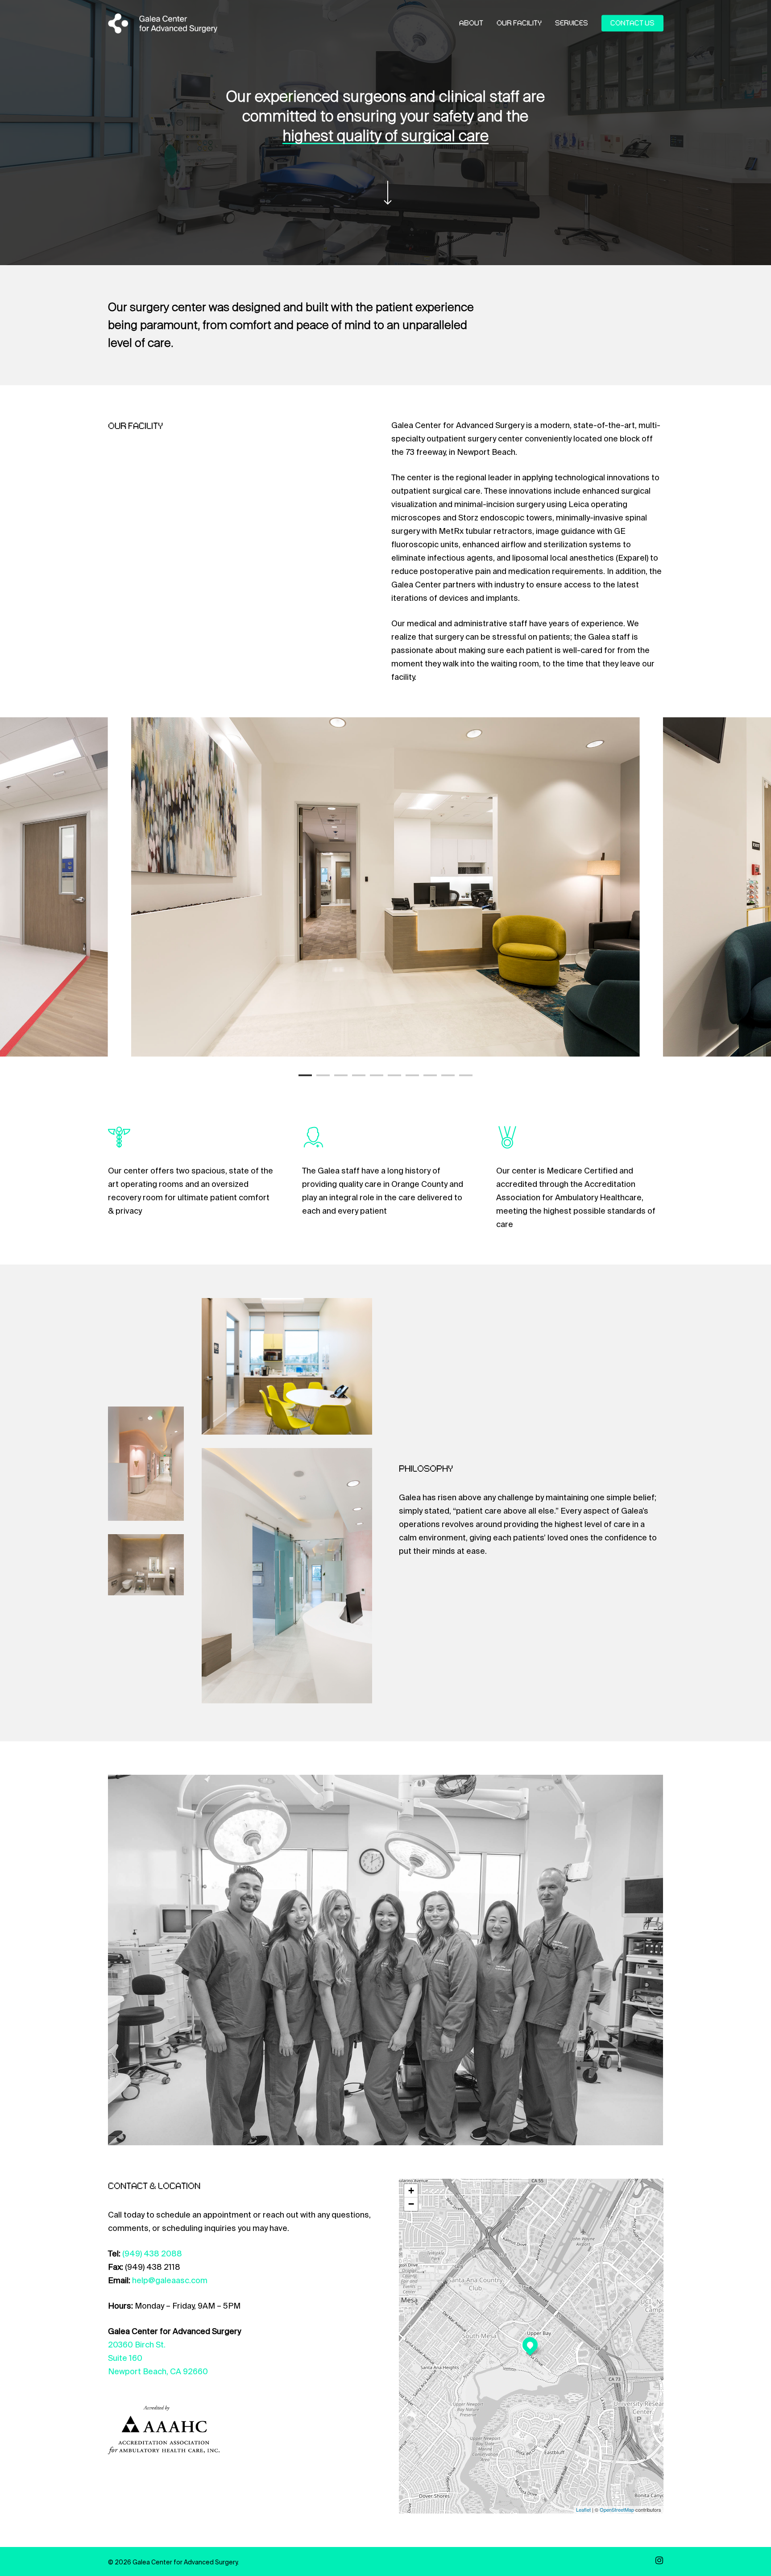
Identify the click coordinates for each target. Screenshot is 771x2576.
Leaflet (583, 2509)
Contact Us (632, 24)
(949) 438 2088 (152, 2254)
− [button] (411, 2204)
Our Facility (519, 24)
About (471, 24)
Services (572, 24)
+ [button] (411, 2191)
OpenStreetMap (617, 2509)
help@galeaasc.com (170, 2281)
